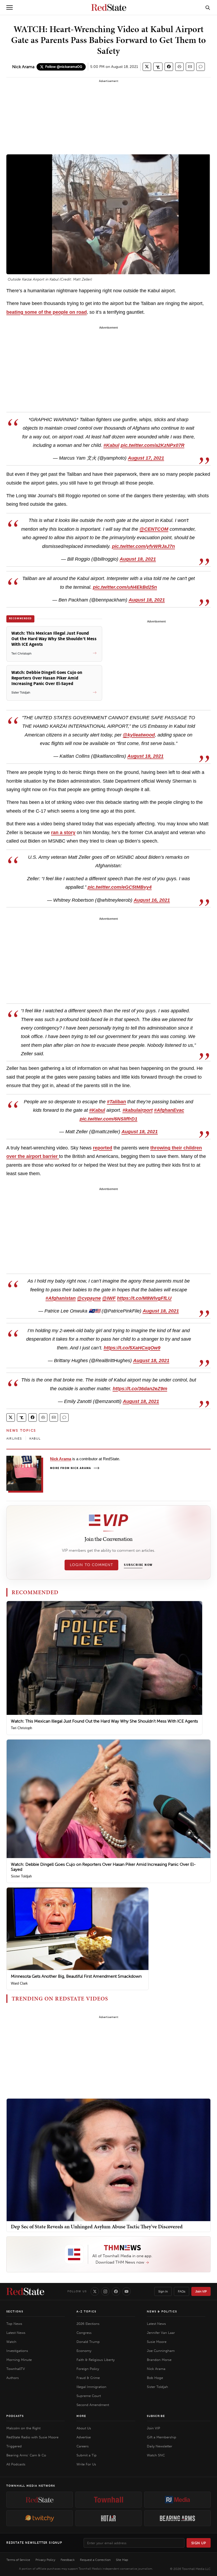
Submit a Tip (87, 2455)
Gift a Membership (162, 2437)
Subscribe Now (138, 1565)
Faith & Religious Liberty (96, 2360)
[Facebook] (116, 2291)
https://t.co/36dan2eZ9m (140, 1389)
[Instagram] (105, 2291)
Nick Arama (23, 67)
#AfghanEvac (169, 1110)
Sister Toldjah (21, 1876)
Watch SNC (156, 2455)
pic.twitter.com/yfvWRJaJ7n (143, 546)
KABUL (35, 1439)
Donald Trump (88, 2342)
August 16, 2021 (152, 900)
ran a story (63, 832)
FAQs (182, 2291)
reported (103, 1148)
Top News (14, 2324)
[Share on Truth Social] (158, 67)
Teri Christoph (21, 1728)
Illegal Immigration (91, 2387)
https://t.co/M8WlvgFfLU (144, 1298)
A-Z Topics (86, 2312)
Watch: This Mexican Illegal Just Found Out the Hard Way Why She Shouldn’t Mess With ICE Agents (104, 1721)
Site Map (122, 2560)
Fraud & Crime (88, 2378)
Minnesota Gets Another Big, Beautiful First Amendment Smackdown (76, 1976)
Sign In (163, 2291)
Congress (84, 2333)
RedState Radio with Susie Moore (32, 2437)
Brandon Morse (159, 2360)
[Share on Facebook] (169, 67)
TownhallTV (16, 2369)
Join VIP (201, 2291)
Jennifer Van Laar (161, 2333)
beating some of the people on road (47, 312)
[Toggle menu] (10, 7)
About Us (84, 2428)
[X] (95, 2291)
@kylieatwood (139, 735)
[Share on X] (147, 67)
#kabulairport (138, 1110)
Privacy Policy (45, 2560)
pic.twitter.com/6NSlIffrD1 (108, 1119)
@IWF (109, 1298)
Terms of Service (18, 2560)
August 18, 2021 (138, 559)
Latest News (16, 2333)
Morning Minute (19, 2360)
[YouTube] (126, 2291)
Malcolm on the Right (23, 2428)
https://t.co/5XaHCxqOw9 (132, 1348)
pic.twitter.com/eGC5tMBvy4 (120, 887)
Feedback (68, 2560)
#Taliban (116, 1102)
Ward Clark (19, 1983)
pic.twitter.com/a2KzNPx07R (153, 445)
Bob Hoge (155, 2378)
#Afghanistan (61, 1298)
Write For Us (86, 2464)
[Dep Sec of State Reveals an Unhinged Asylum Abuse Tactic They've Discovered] (108, 2159)
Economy (84, 2351)
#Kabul (111, 445)
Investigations (17, 2351)
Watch (11, 2342)
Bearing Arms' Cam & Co (26, 2455)
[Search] (208, 7)
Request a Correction (95, 2560)
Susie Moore (157, 2342)
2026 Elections (88, 2324)
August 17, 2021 (146, 458)
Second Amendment (93, 2405)
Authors (13, 2378)
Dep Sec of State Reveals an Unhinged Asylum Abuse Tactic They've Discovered (97, 2226)
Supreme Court (89, 2396)
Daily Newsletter (160, 2446)
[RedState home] (25, 2291)
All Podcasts (16, 2464)
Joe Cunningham (161, 2351)
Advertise (84, 2437)
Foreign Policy (88, 2369)
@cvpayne (89, 1298)
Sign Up (199, 2543)
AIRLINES (14, 1439)
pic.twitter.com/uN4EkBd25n (125, 587)
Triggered (14, 2446)
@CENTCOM (154, 529)
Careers (83, 2446)
